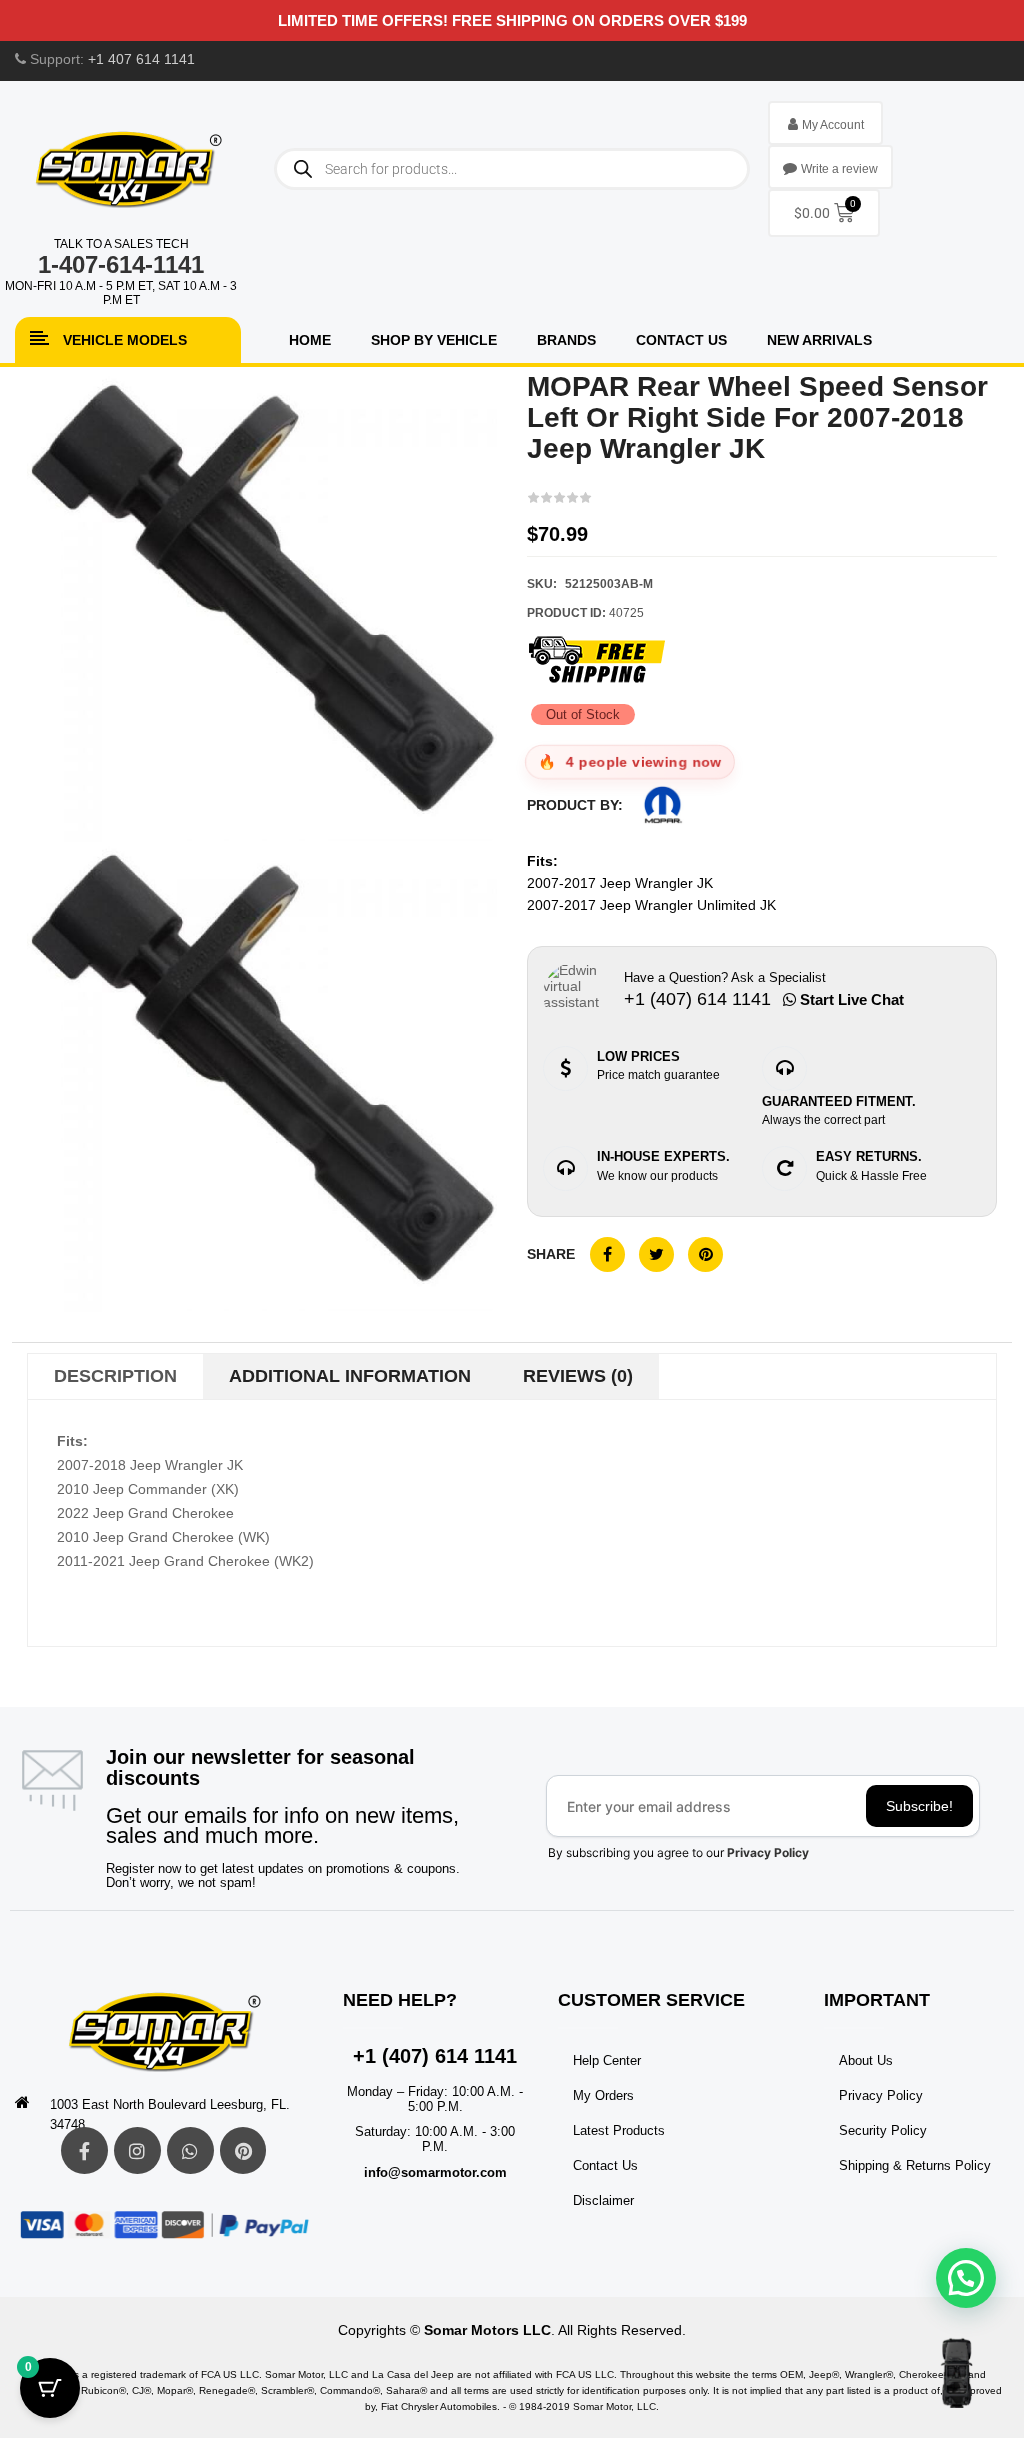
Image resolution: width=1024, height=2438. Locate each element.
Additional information (350, 1376)
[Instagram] (137, 2150)
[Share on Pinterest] (705, 1254)
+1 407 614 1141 (141, 59)
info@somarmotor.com (435, 2172)
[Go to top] (956, 2373)
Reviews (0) (578, 1376)
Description (115, 1376)
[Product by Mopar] (663, 804)
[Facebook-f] (84, 2150)
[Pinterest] (243, 2150)
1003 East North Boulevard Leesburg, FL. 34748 (170, 2114)
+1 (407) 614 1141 (435, 2056)
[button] (966, 2278)
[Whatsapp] (190, 2150)
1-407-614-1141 (121, 264)
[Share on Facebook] (607, 1254)
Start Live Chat (850, 999)
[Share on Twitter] (656, 1254)
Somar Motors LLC (487, 2330)
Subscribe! (919, 1806)
